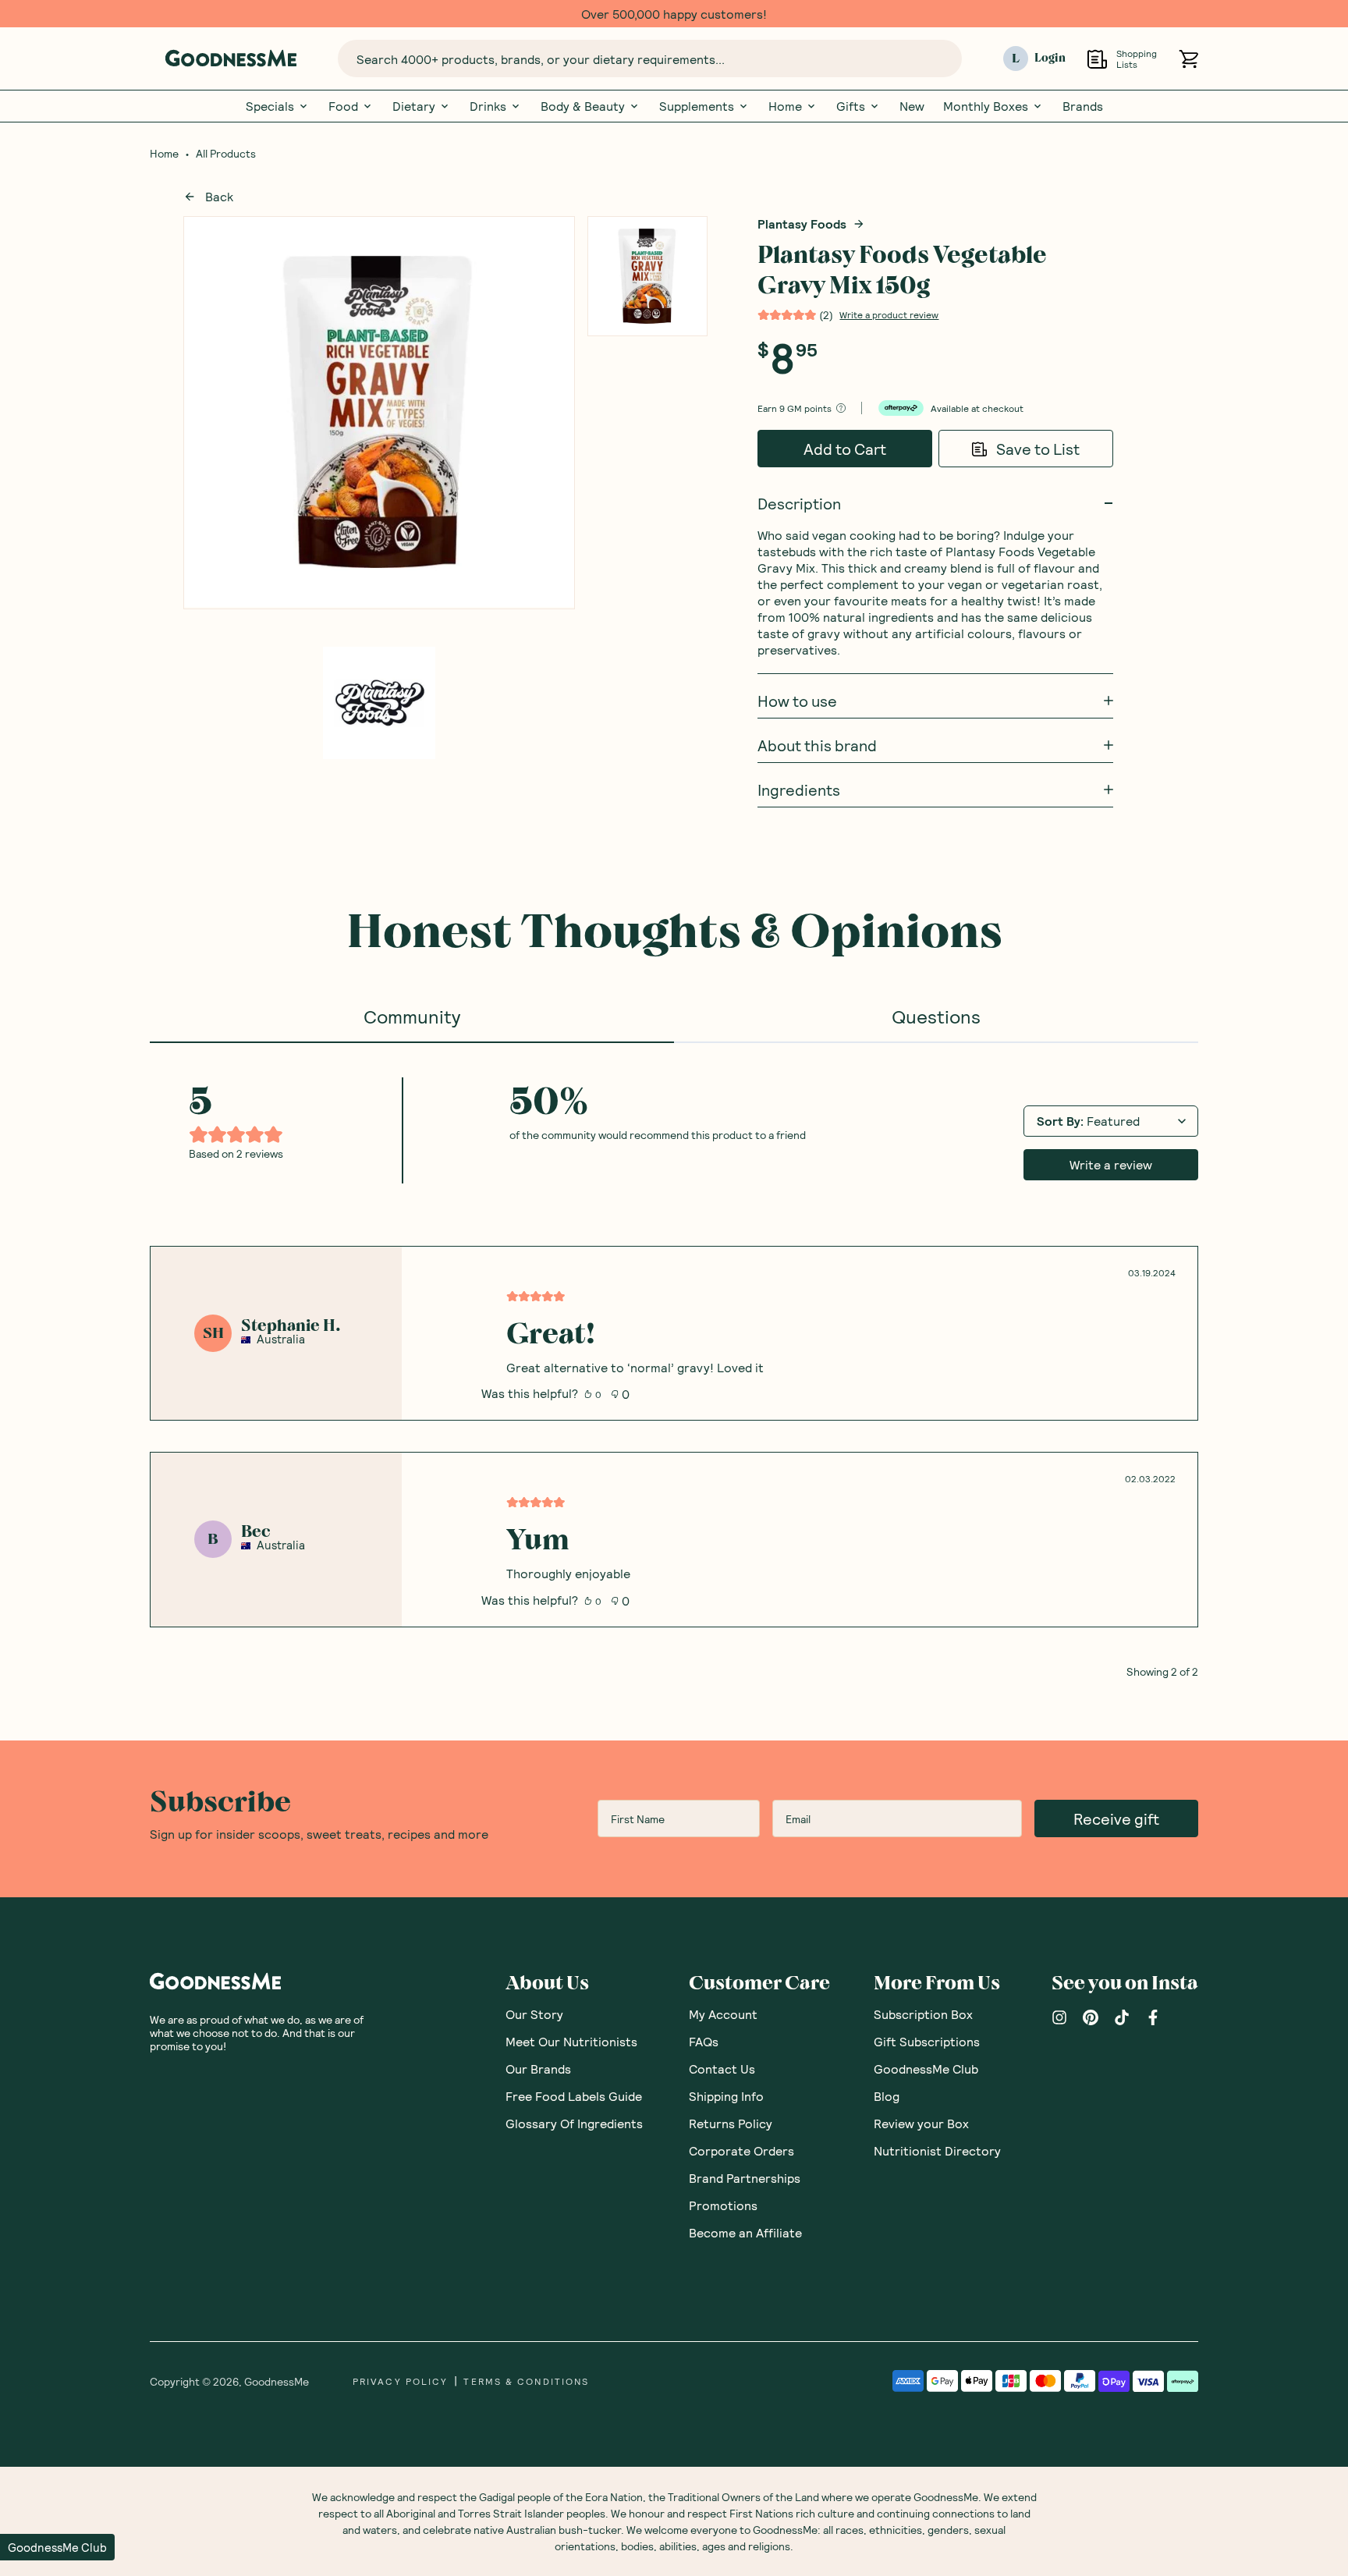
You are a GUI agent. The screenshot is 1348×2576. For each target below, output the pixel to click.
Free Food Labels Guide (574, 2096)
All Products (226, 154)
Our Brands (538, 2069)
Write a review (1111, 1164)
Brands (1083, 106)
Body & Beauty (583, 106)
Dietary (414, 106)
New (912, 106)
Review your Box (921, 2123)
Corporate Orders (741, 2150)
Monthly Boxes (986, 106)
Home (785, 106)
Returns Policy (731, 2123)
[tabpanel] (674, 1360)
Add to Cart (845, 449)
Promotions (723, 2205)
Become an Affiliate (745, 2232)
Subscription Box (923, 2014)
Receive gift (1116, 1818)
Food (343, 106)
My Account (723, 2014)
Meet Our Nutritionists (571, 2041)
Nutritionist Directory (937, 2150)
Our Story (534, 2014)
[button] (57, 2547)
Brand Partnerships (745, 2178)
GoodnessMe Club (926, 2069)
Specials (270, 106)
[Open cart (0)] (1188, 59)
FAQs (704, 2041)
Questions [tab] (936, 1016)
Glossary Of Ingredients (574, 2123)
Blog (887, 2096)
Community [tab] (412, 1016)
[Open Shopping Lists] (1097, 59)
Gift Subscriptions (927, 2041)
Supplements (697, 106)
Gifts (851, 106)
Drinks (488, 106)
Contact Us (722, 2069)
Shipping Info (726, 2096)
